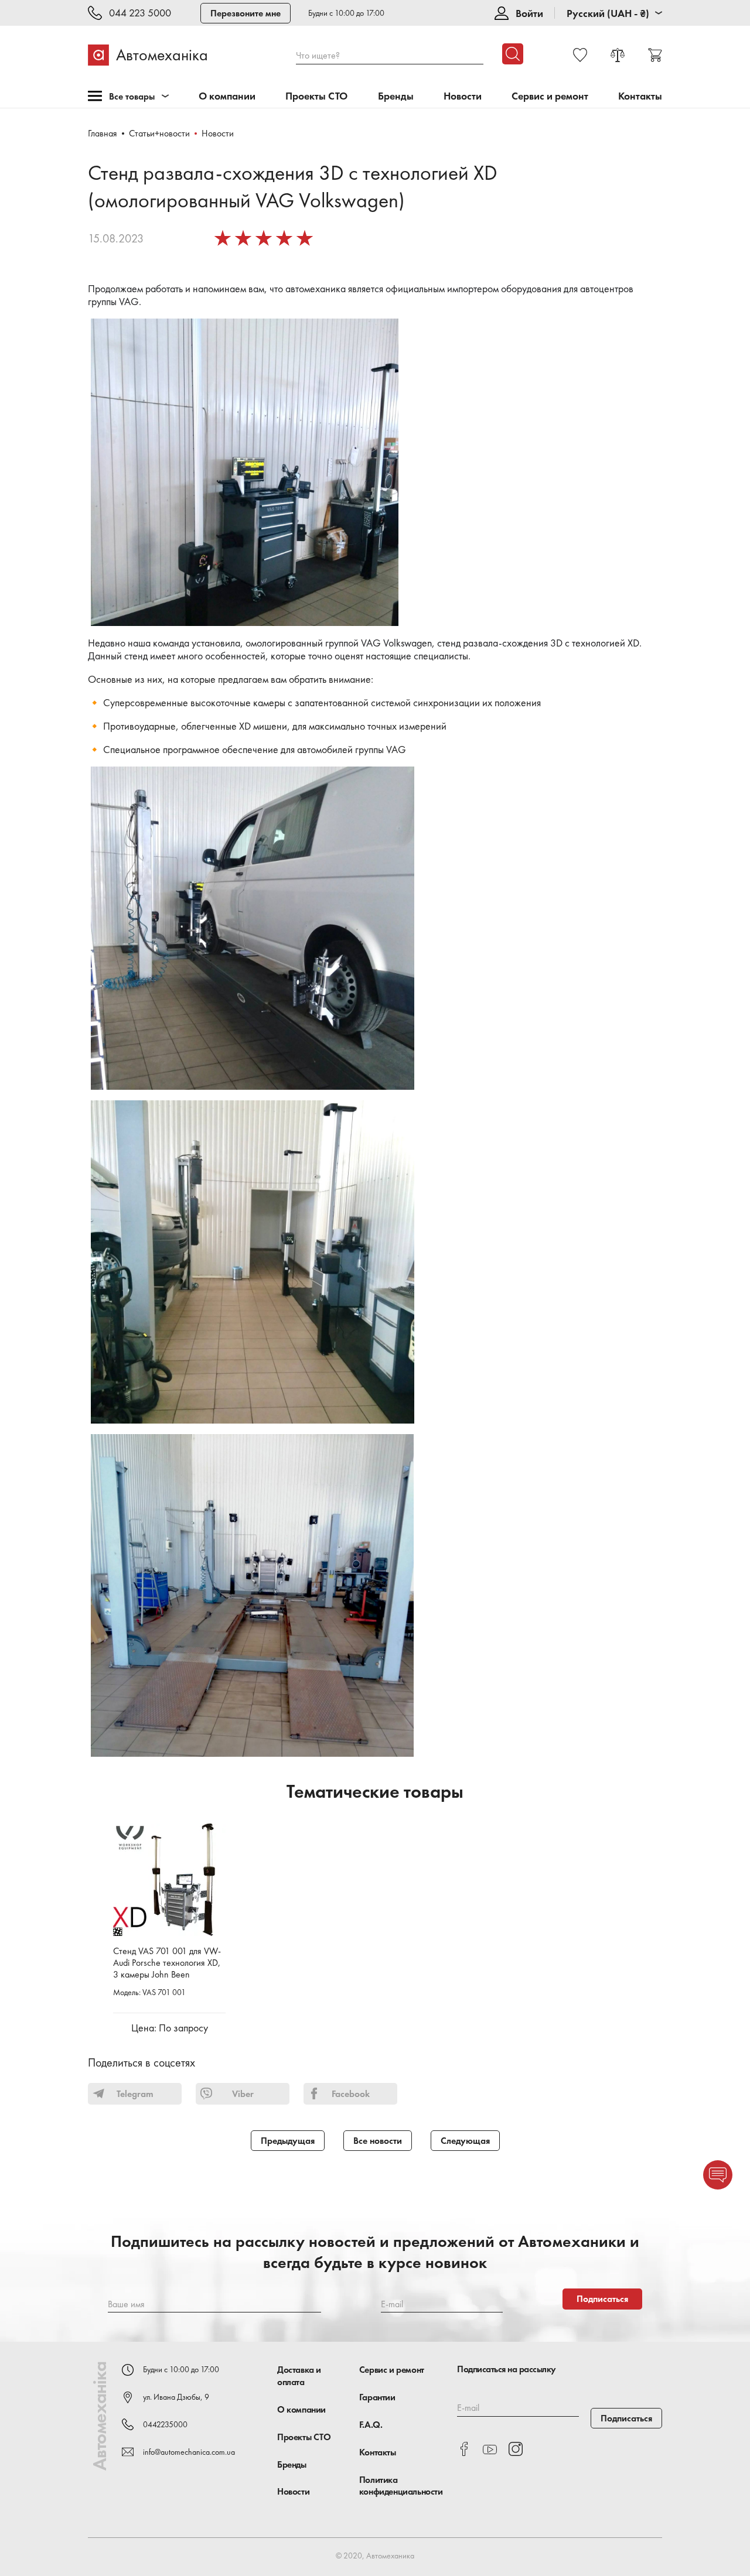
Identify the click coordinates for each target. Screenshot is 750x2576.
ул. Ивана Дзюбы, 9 (176, 2397)
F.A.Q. (371, 2425)
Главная (103, 133)
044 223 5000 (140, 13)
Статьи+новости (159, 133)
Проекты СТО (316, 96)
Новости (463, 96)
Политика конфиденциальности (401, 2486)
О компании (227, 96)
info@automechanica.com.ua (189, 2452)
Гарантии (377, 2397)
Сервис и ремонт (550, 96)
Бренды (396, 96)
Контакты (640, 96)
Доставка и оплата (299, 2376)
